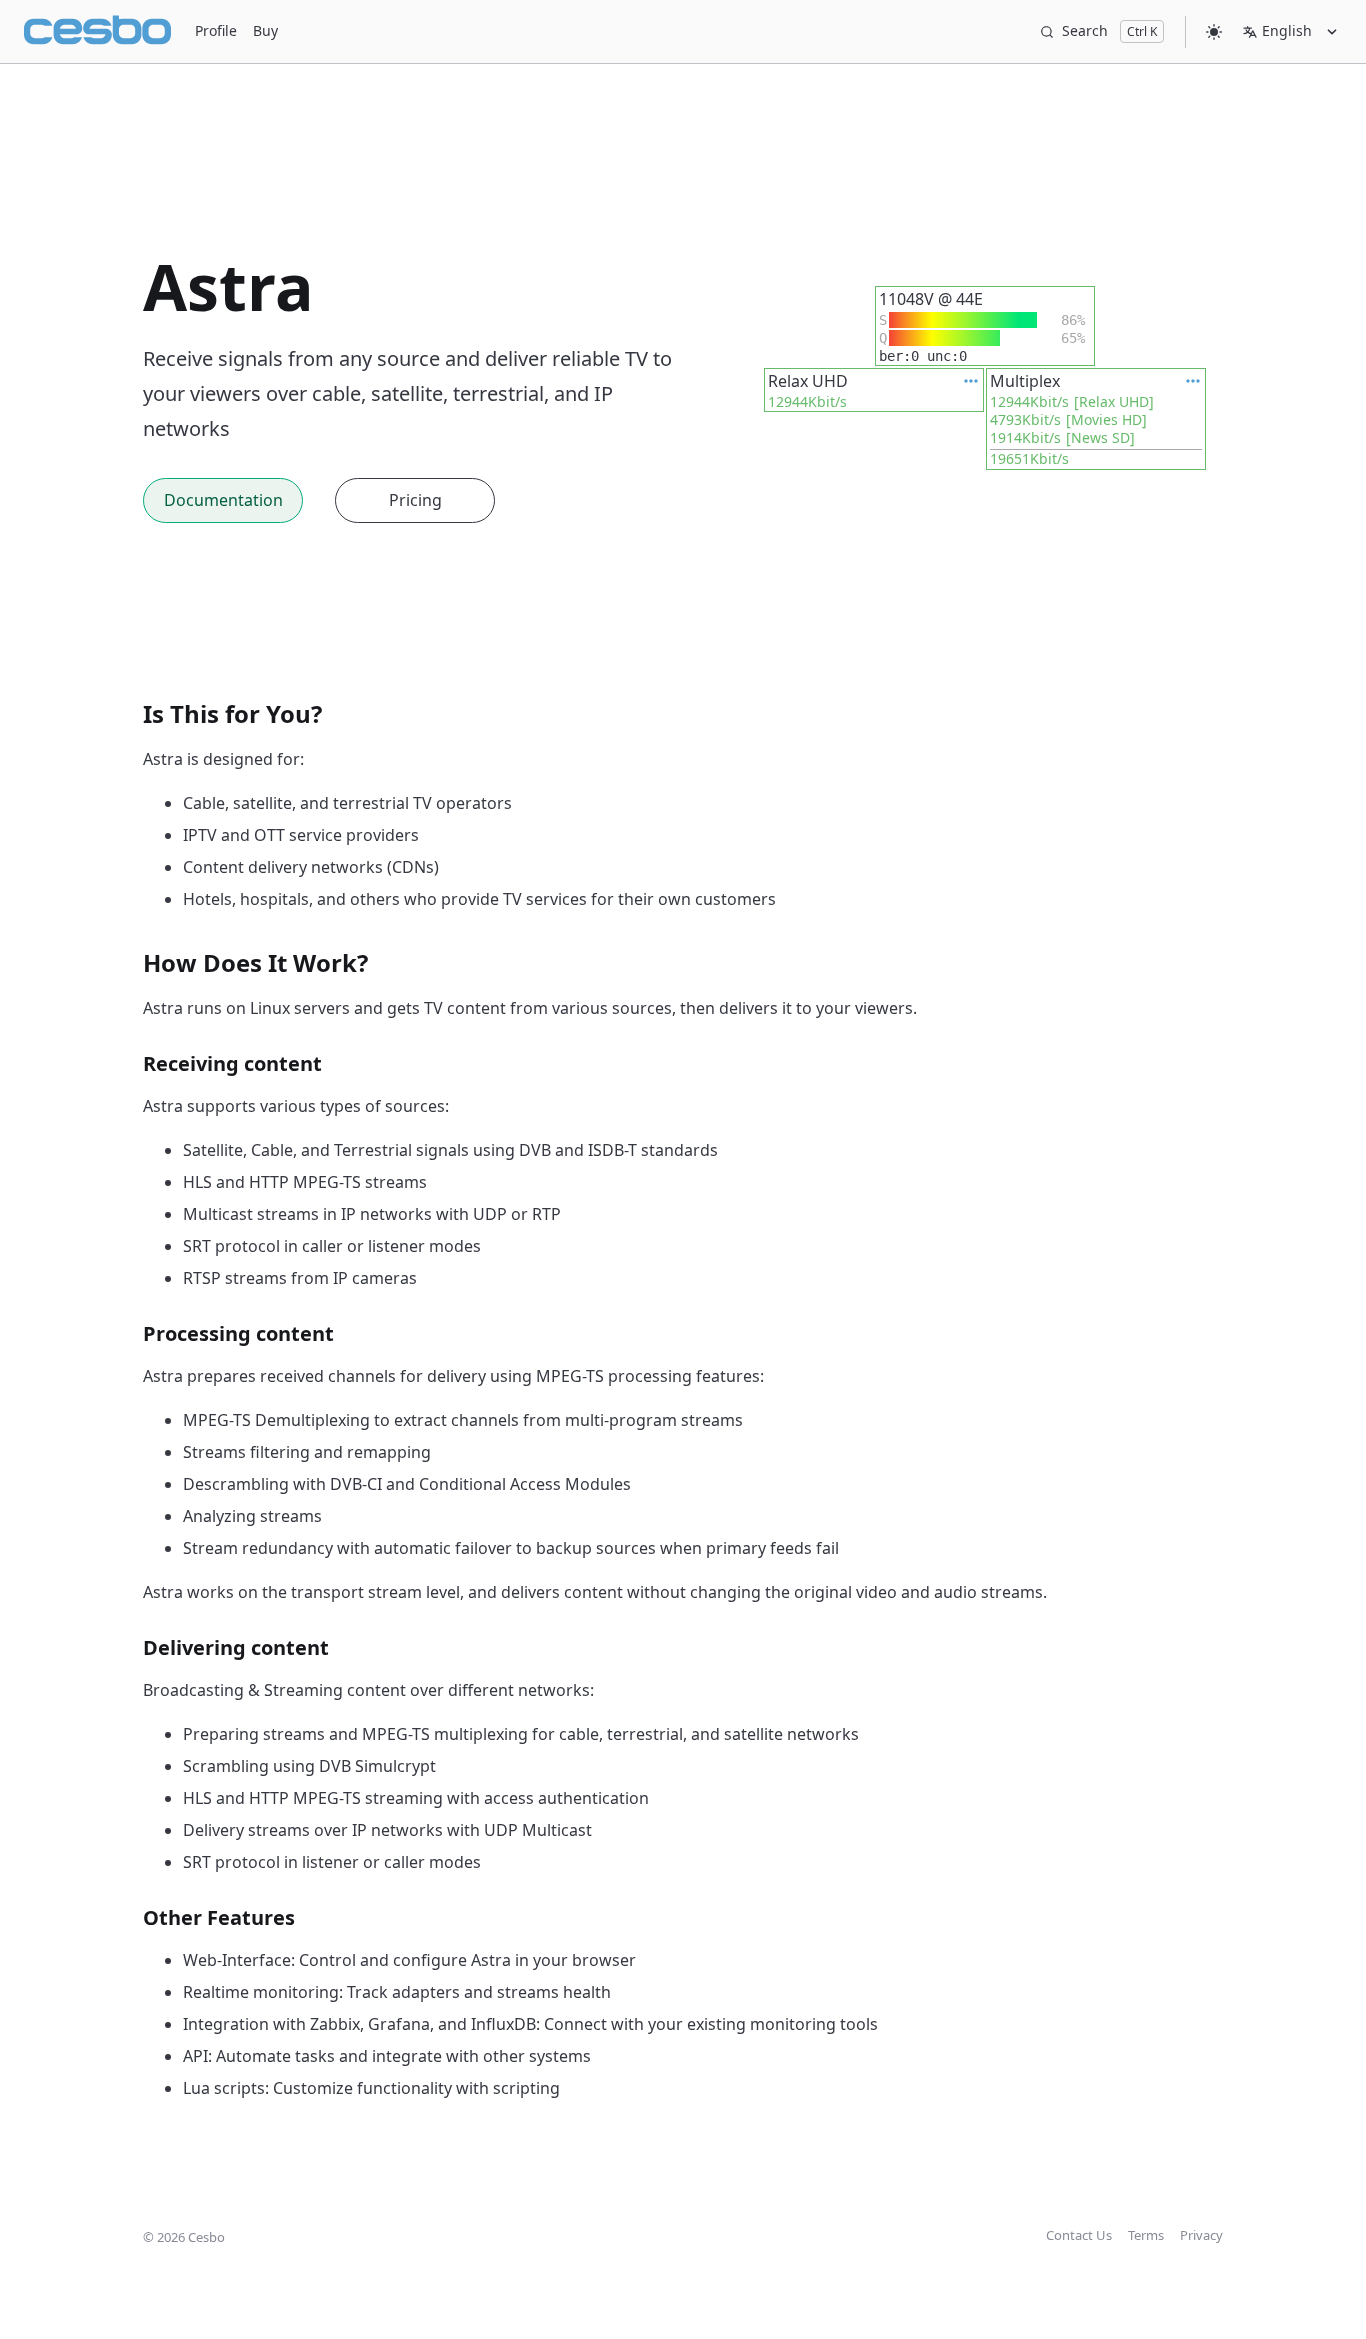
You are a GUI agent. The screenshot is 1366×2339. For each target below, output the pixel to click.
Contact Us (1079, 2235)
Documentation (223, 500)
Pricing (415, 500)
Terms (1146, 2235)
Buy (265, 30)
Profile (216, 30)
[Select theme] (1214, 31)
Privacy (1201, 2235)
